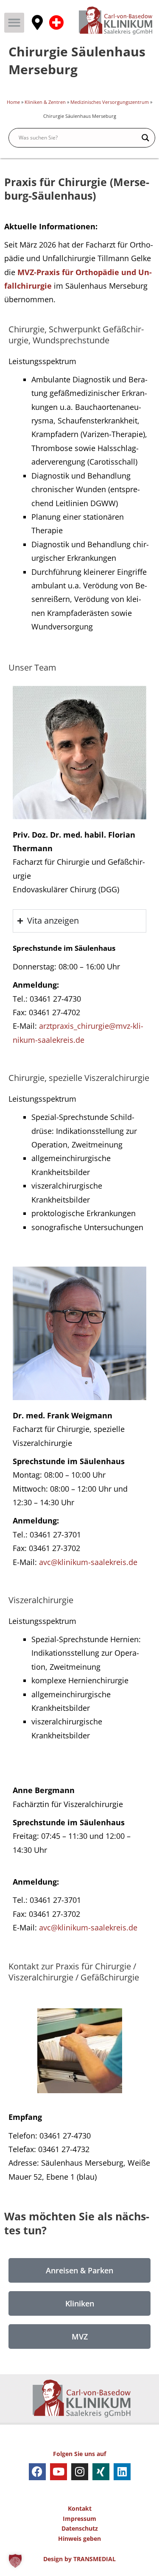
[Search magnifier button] (145, 138)
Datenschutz (80, 2528)
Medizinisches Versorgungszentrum (110, 102)
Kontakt (80, 2508)
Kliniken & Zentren (45, 102)
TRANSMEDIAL (95, 2559)
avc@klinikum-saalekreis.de (88, 1562)
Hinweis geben (79, 2538)
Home (13, 102)
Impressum (79, 2519)
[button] (14, 23)
